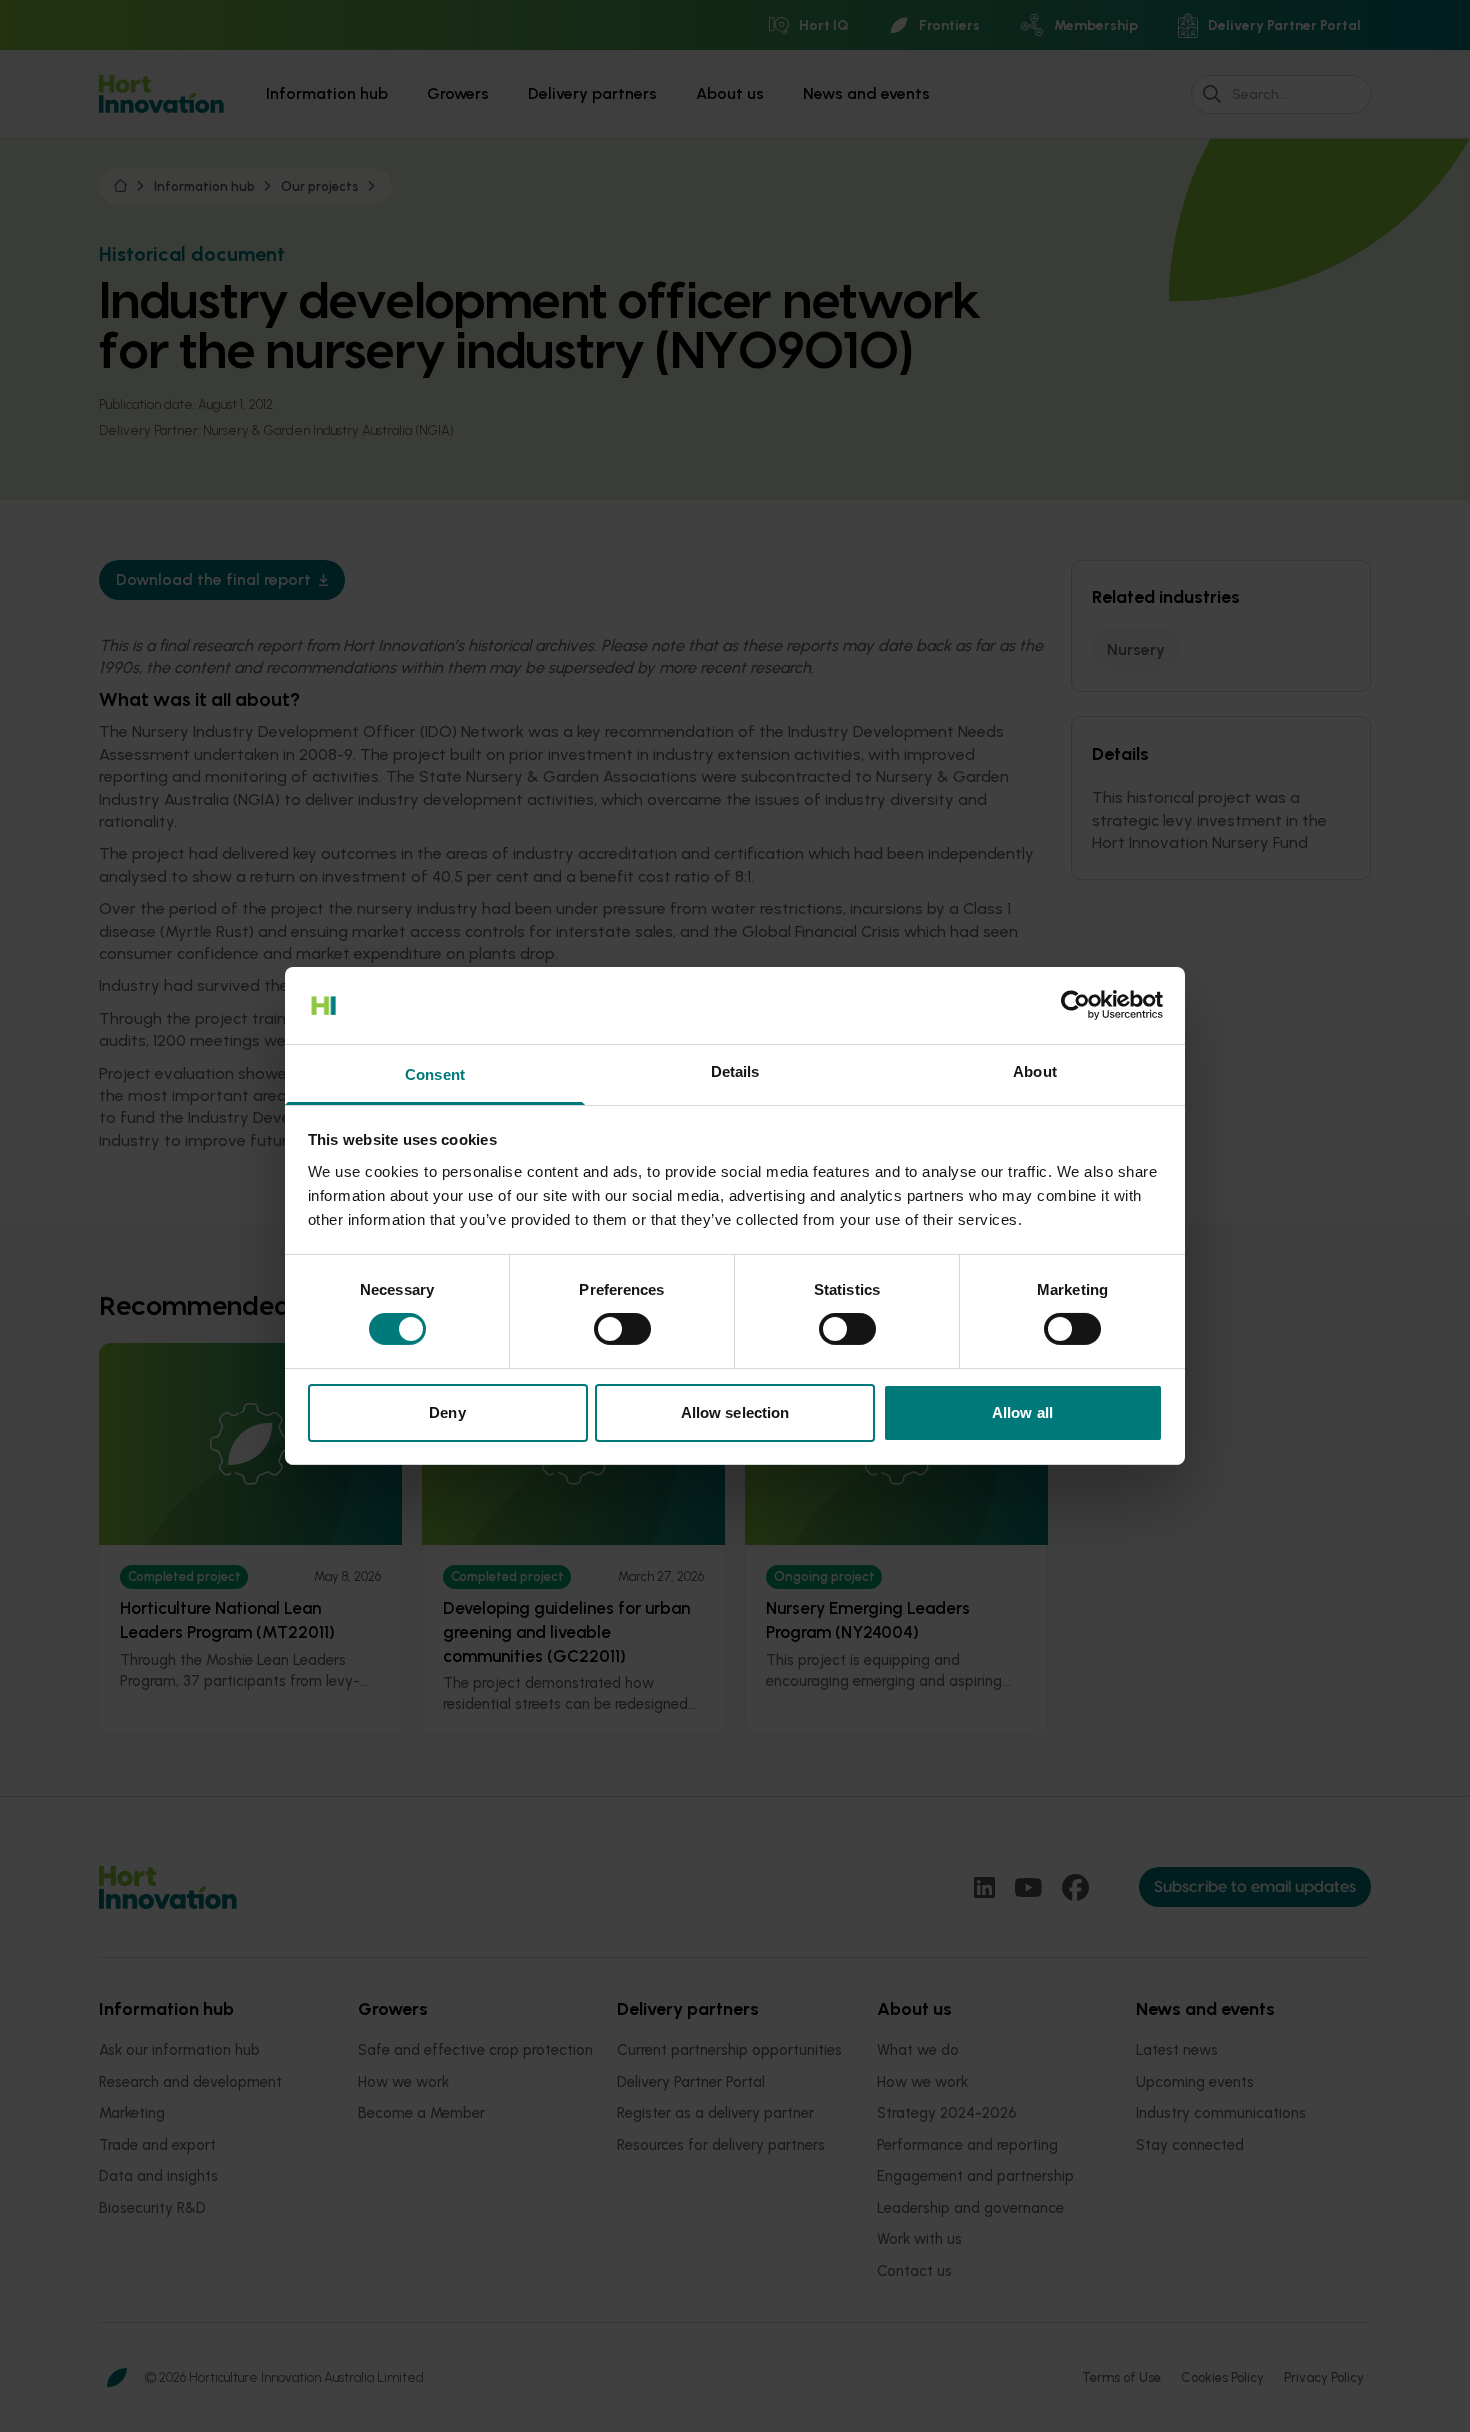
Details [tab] (735, 1071)
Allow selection (735, 1412)
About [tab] (1035, 1071)
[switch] (622, 1329)
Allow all (1022, 1412)
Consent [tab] (435, 1074)
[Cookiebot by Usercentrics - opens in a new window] (1075, 1005)
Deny (447, 1412)
